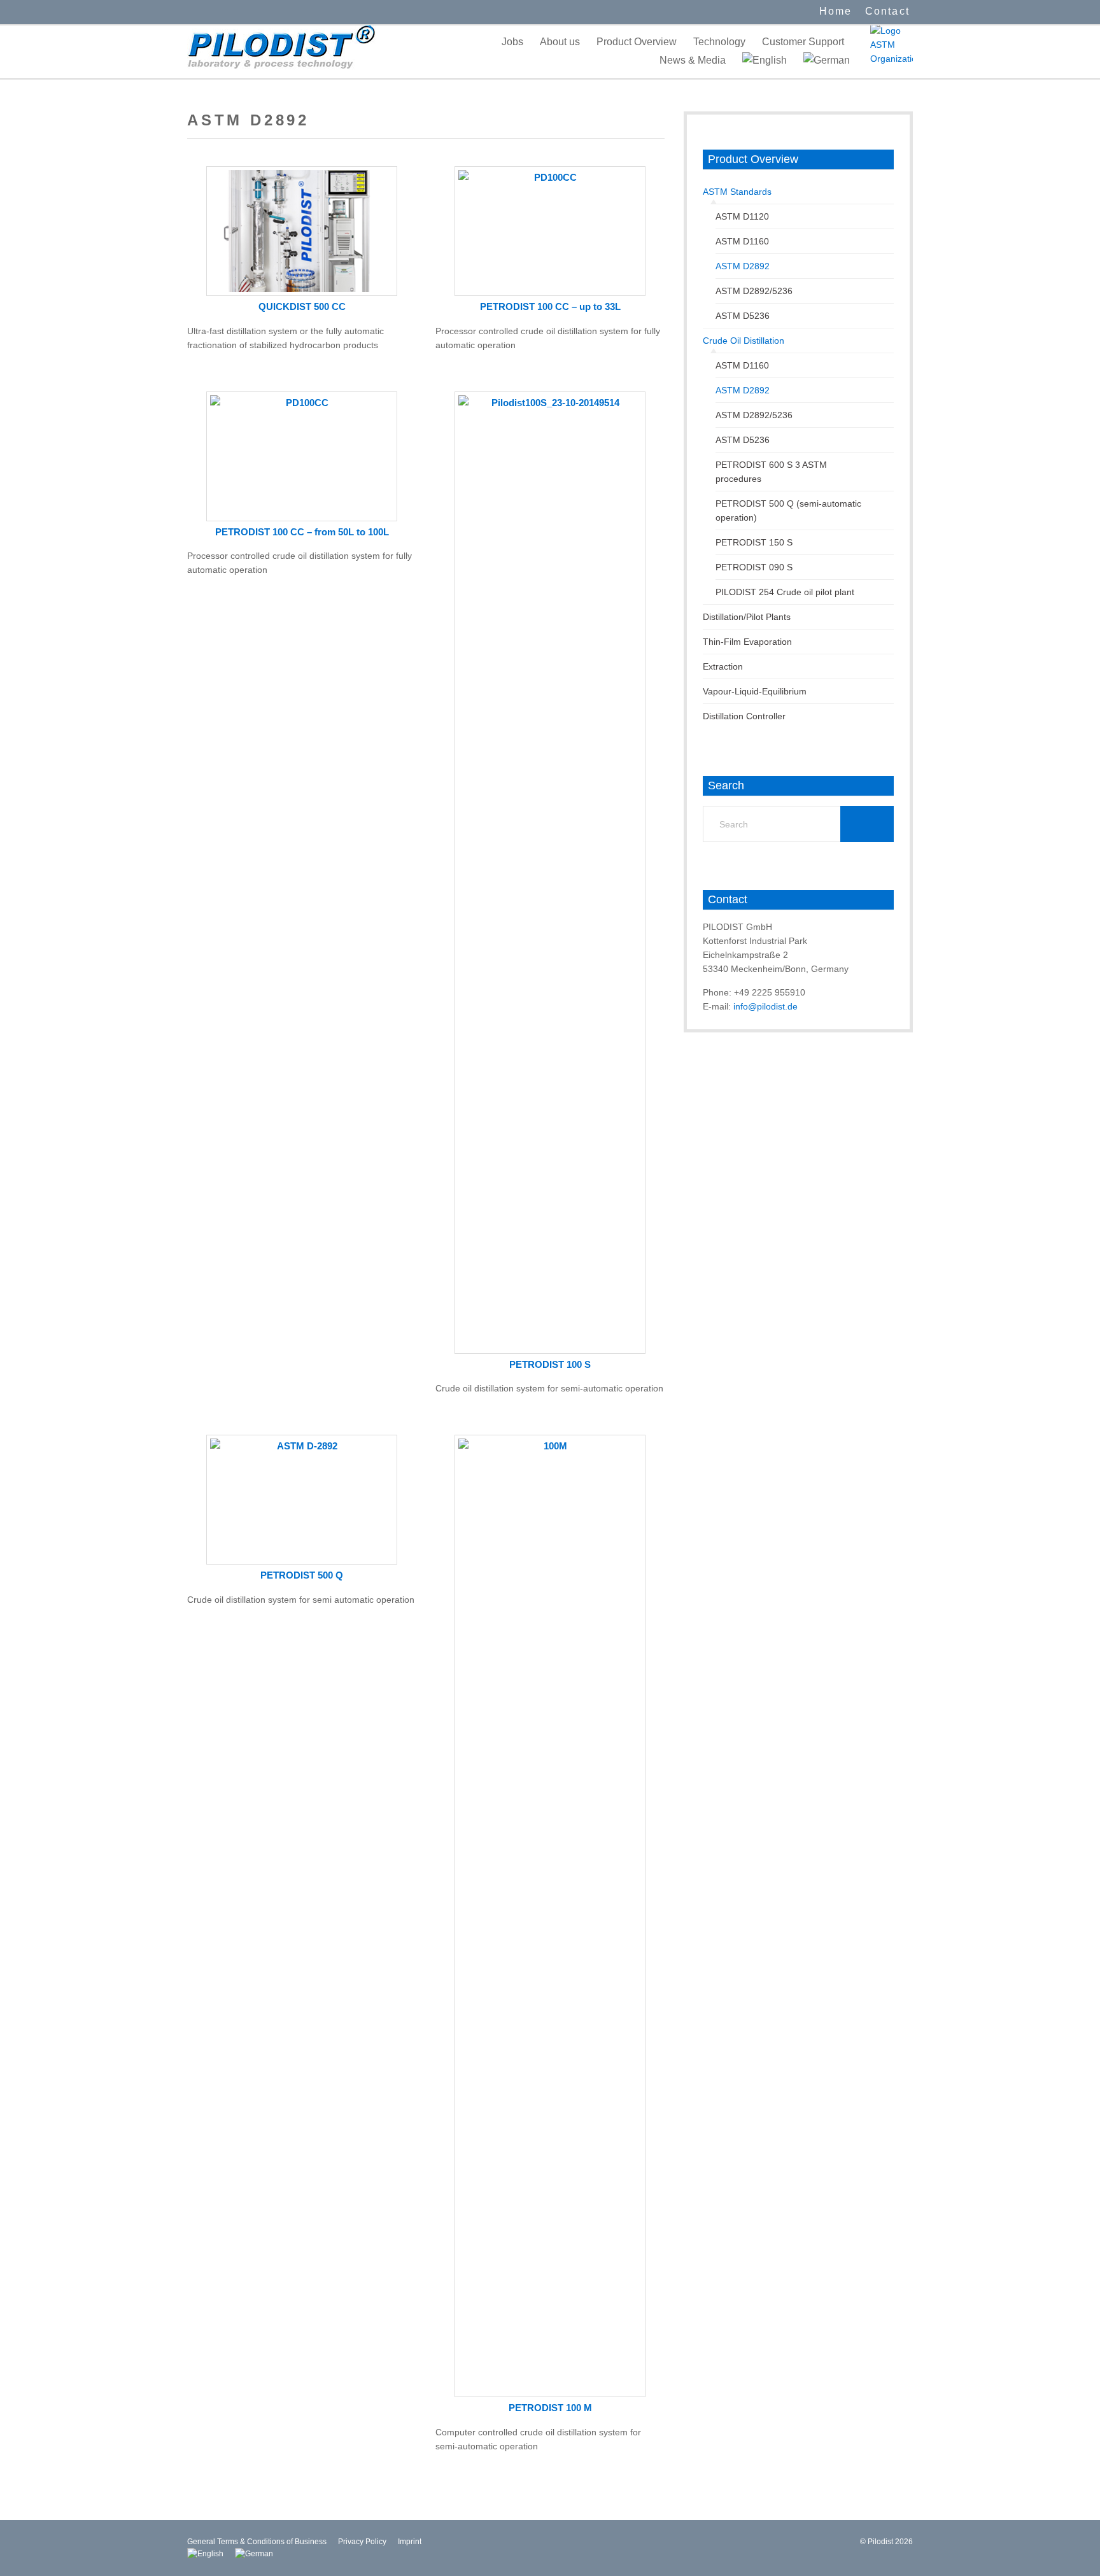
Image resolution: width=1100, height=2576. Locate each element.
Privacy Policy (362, 2542)
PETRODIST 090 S (754, 567)
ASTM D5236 (743, 316)
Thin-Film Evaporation (747, 642)
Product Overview (637, 42)
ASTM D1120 (742, 216)
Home (836, 11)
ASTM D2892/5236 (754, 291)
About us (560, 42)
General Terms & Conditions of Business (257, 2542)
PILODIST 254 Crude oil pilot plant (785, 592)
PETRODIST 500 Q (302, 1575)
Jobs (512, 42)
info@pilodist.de (765, 1006)
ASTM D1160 (742, 241)
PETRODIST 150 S (754, 542)
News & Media (693, 60)
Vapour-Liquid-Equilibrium (755, 691)
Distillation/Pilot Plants (747, 617)
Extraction (723, 666)
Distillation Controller (744, 716)
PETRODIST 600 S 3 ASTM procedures (771, 472)
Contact (887, 11)
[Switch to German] (827, 60)
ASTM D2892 (743, 266)
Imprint (410, 2542)
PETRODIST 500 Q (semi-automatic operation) (788, 510)
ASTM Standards (737, 192)
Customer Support (803, 42)
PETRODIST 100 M (550, 2408)
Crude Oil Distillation (744, 341)
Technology (719, 42)
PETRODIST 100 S (550, 1364)
